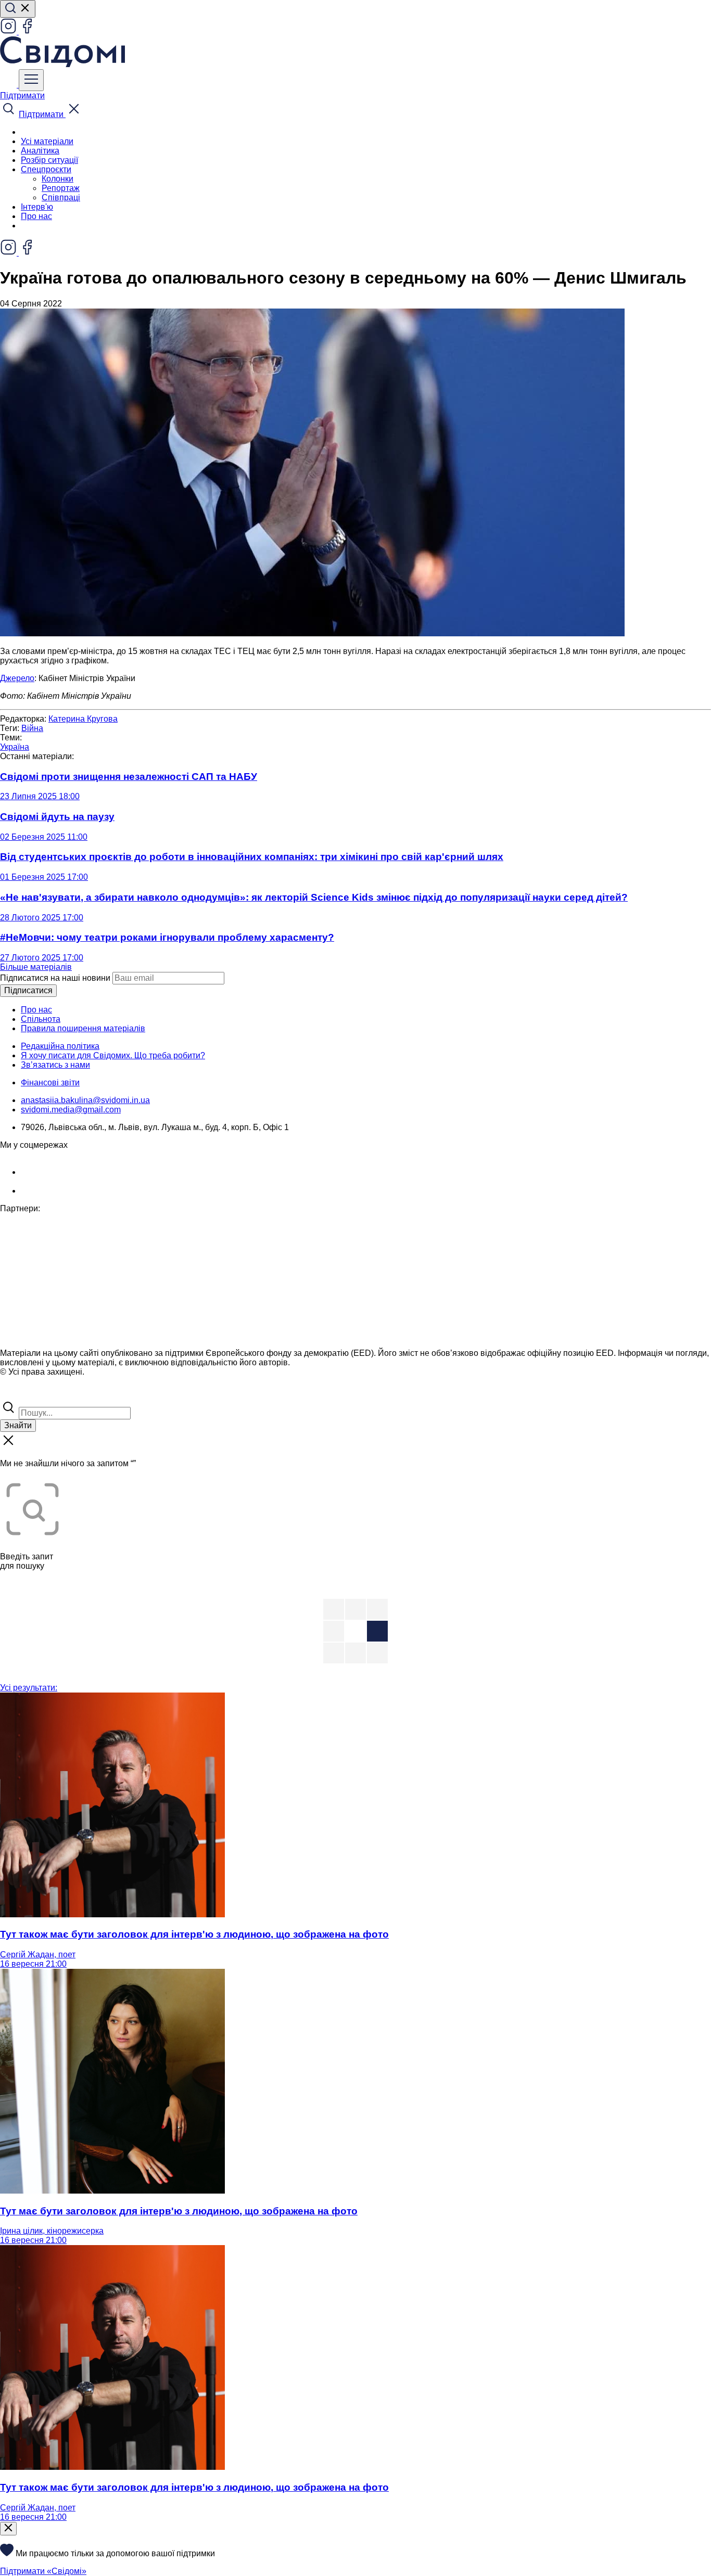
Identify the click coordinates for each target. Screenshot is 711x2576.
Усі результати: (29, 1688)
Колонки (58, 179)
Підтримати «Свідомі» (43, 2571)
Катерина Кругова (83, 719)
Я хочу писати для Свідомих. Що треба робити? (113, 1055)
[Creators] (21, 1394)
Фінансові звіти (50, 1082)
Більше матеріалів (36, 967)
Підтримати (22, 95)
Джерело (17, 678)
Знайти (18, 1425)
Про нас (36, 216)
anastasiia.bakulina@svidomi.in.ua (85, 1100)
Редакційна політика (60, 1046)
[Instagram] (9, 31)
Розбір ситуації (49, 160)
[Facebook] (27, 31)
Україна (15, 747)
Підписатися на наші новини (55, 978)
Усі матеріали (47, 141)
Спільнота (41, 1019)
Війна (32, 728)
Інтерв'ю (37, 207)
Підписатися (28, 990)
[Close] (8, 2529)
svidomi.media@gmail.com (71, 1110)
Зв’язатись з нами (55, 1065)
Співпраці (61, 197)
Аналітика (40, 151)
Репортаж (61, 188)
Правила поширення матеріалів (83, 1028)
